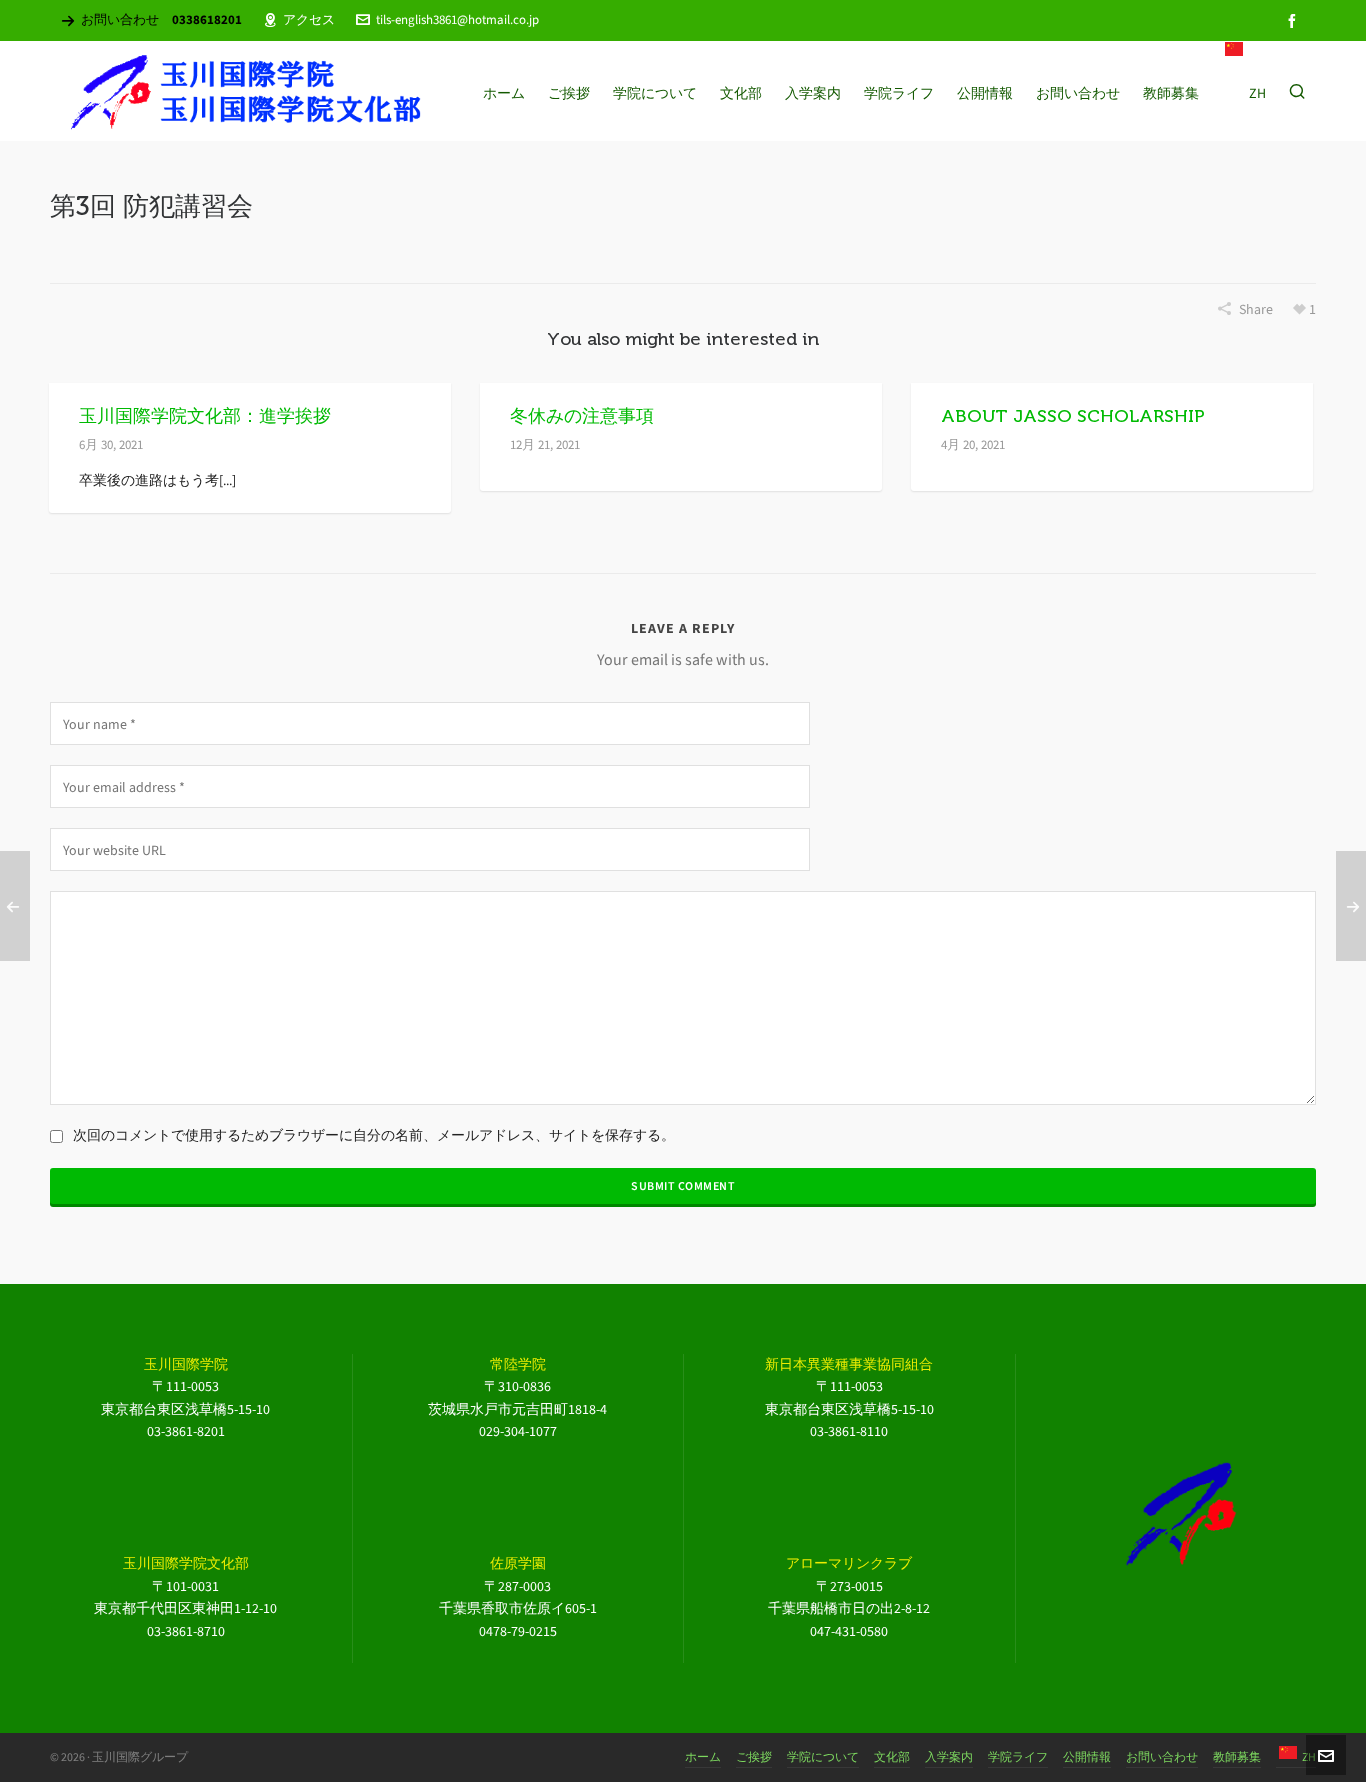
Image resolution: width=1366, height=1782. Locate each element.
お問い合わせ (1162, 1757)
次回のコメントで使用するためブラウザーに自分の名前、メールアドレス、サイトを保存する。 (374, 1135)
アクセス (309, 19)
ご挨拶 (754, 1757)
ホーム (703, 1757)
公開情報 (1087, 1757)
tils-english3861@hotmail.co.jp (457, 19)
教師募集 (1237, 1757)
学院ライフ (1018, 1757)
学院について (823, 1757)
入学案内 (949, 1757)
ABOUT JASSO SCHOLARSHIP (1073, 416)
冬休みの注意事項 (582, 416)
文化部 (892, 1757)
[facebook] (1295, 20)
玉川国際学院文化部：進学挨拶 (205, 416)
